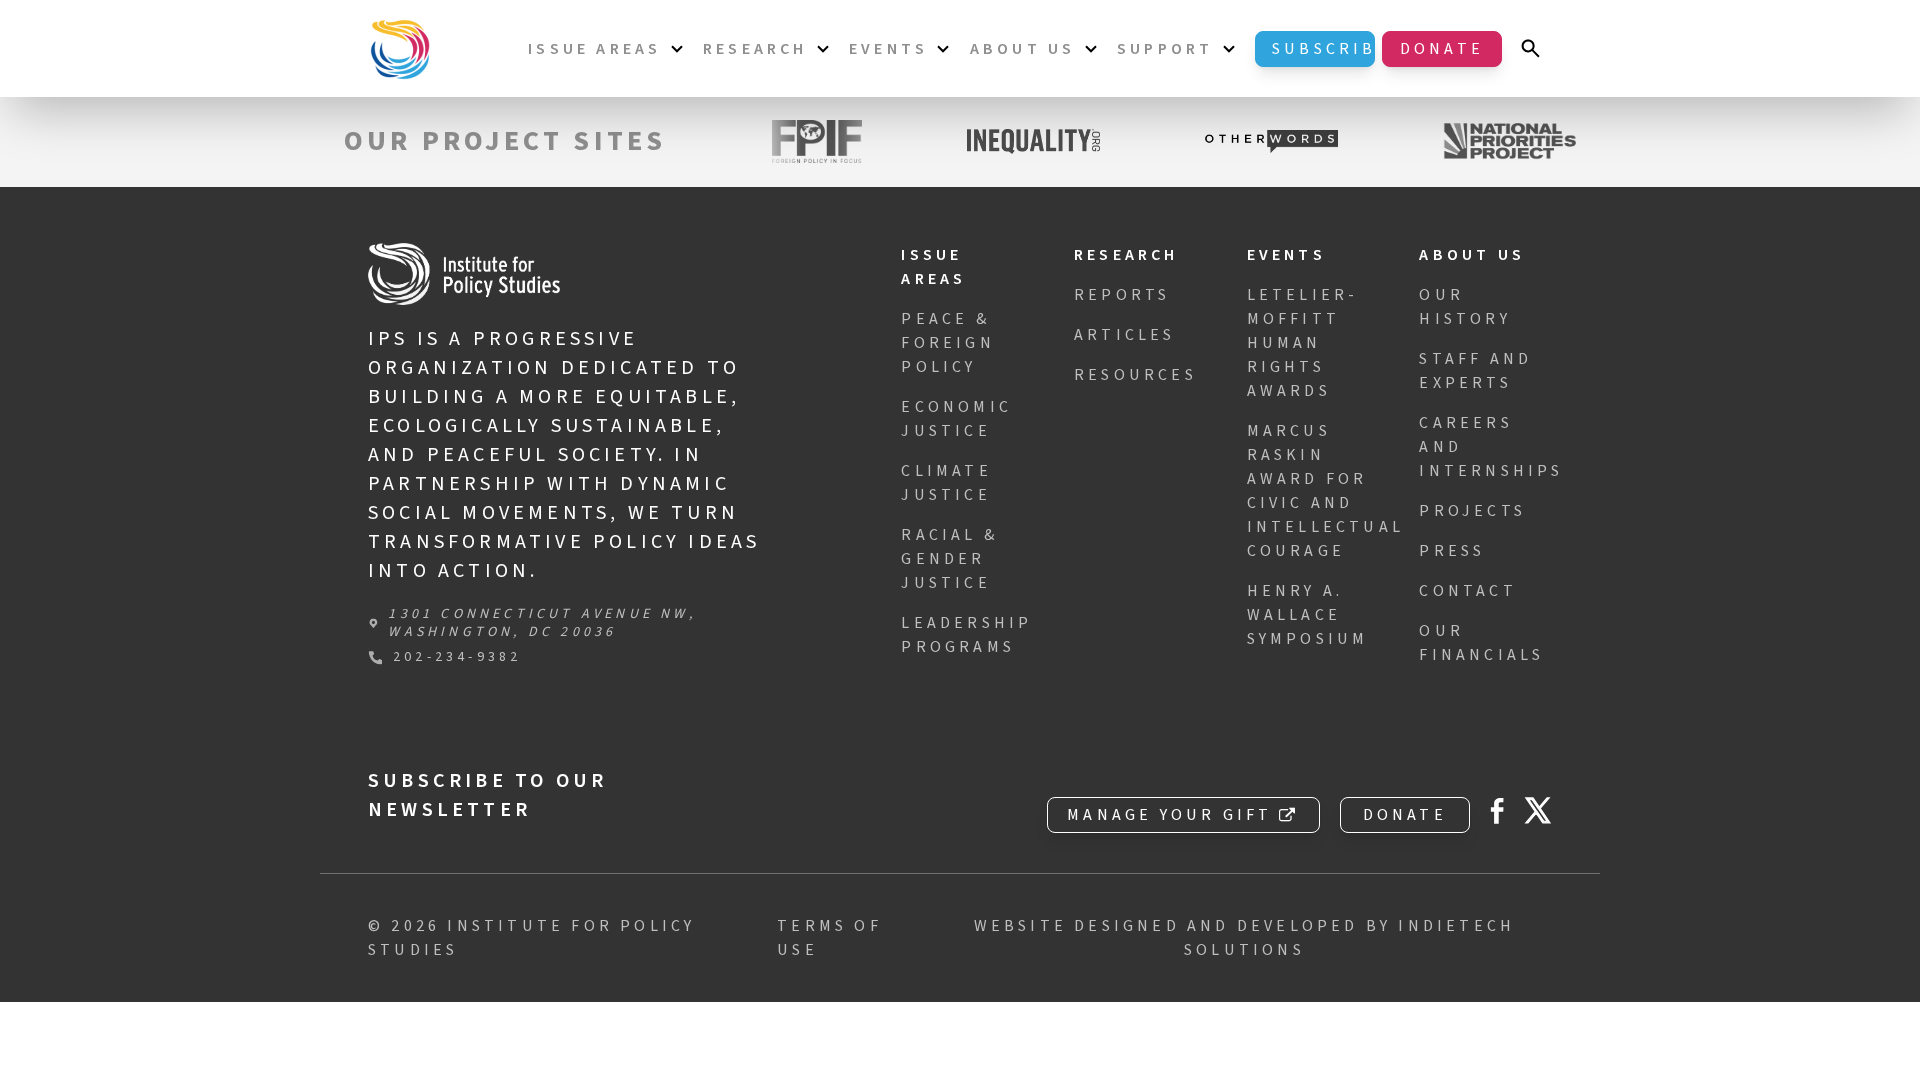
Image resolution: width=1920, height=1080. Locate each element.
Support (1165, 49)
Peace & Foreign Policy (947, 343)
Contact (1467, 591)
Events (888, 49)
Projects (1472, 511)
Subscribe (1323, 49)
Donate (1442, 49)
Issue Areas (594, 49)
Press (1452, 551)
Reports (1122, 295)
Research (755, 49)
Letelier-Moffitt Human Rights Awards (1303, 343)
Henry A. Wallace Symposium (1308, 615)
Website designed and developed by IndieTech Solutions (1245, 938)
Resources (1135, 375)
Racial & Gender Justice (949, 559)
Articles (1125, 335)
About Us (1023, 49)
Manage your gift (1169, 815)
